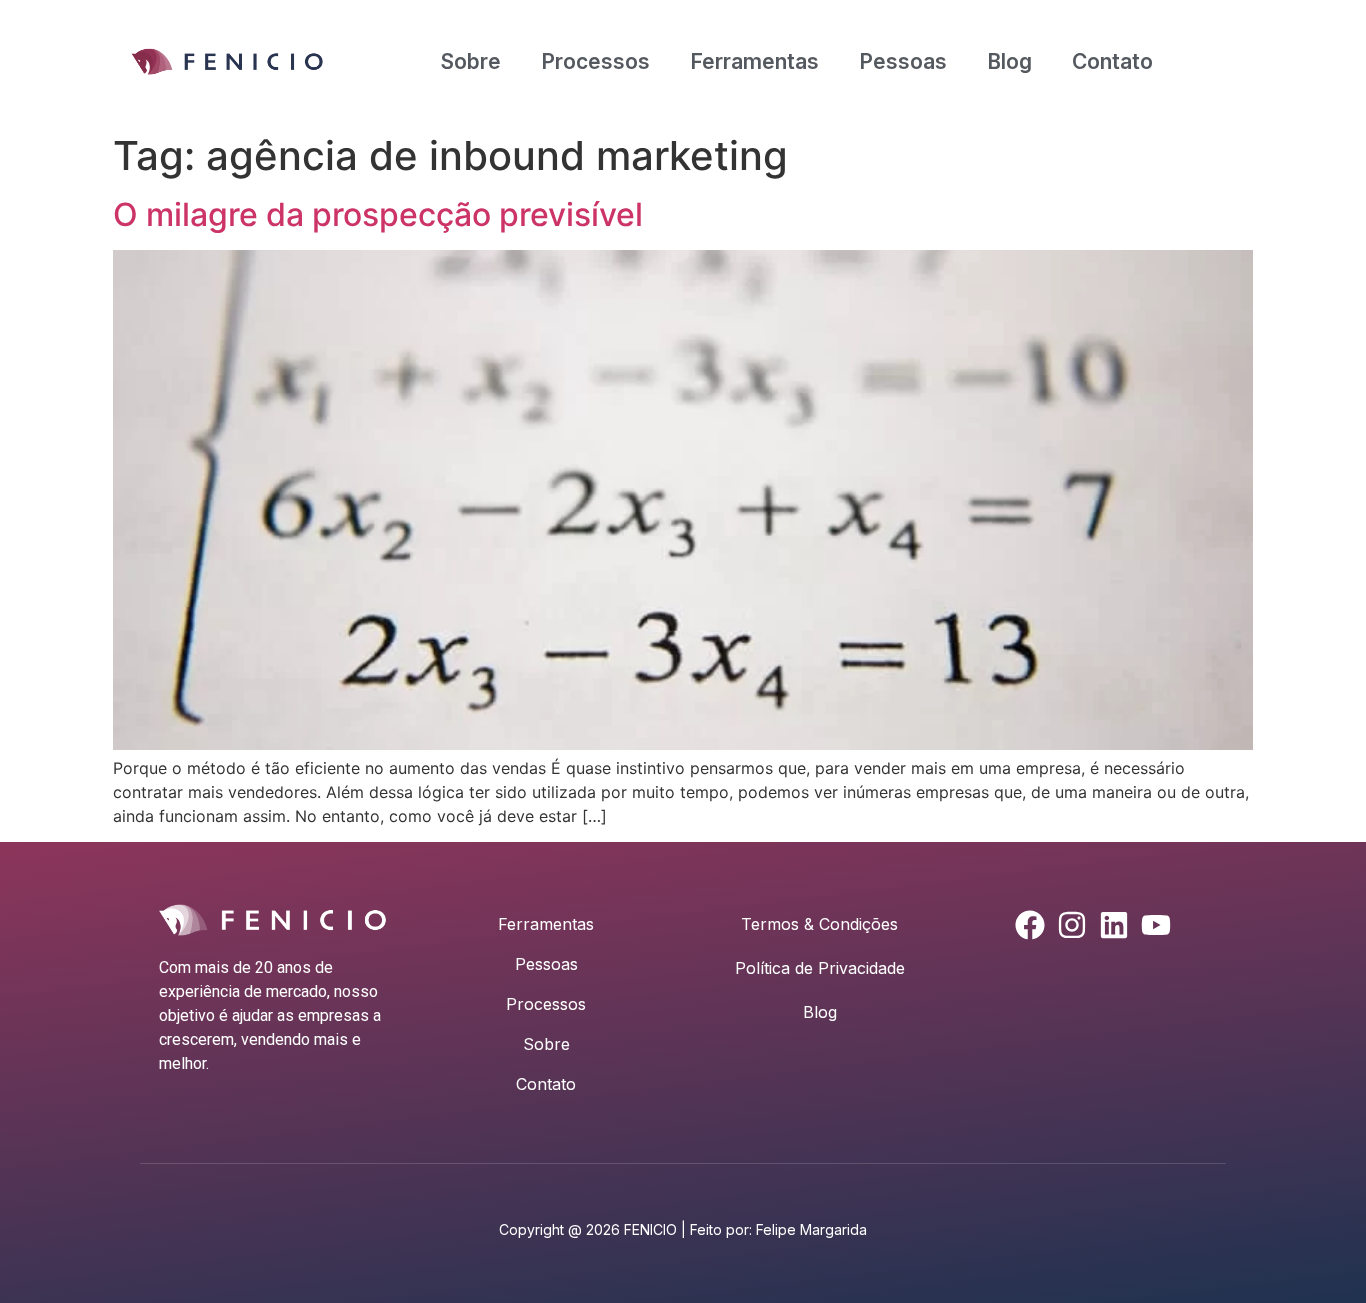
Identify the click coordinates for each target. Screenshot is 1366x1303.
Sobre (471, 61)
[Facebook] (1030, 925)
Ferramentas (754, 61)
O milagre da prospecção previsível (378, 214)
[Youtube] (1156, 925)
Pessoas (903, 61)
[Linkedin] (1114, 925)
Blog (1009, 61)
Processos (595, 61)
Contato (1112, 61)
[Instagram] (1072, 925)
